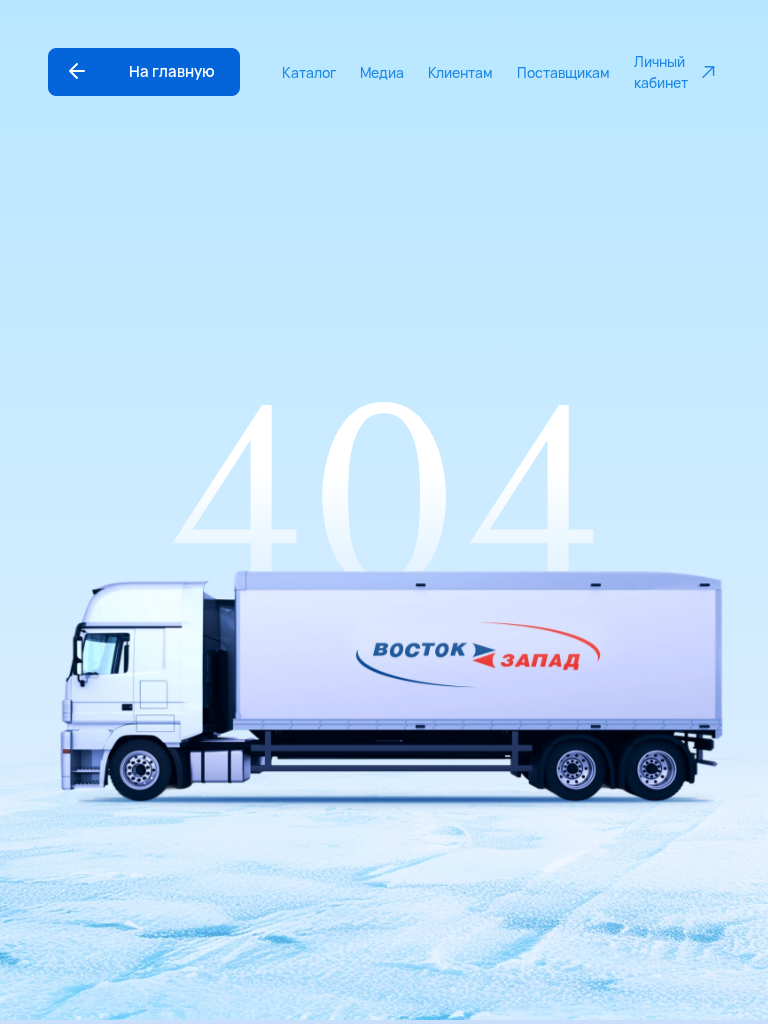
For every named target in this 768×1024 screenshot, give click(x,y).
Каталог (309, 72)
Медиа (382, 72)
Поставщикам (563, 72)
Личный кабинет (661, 72)
